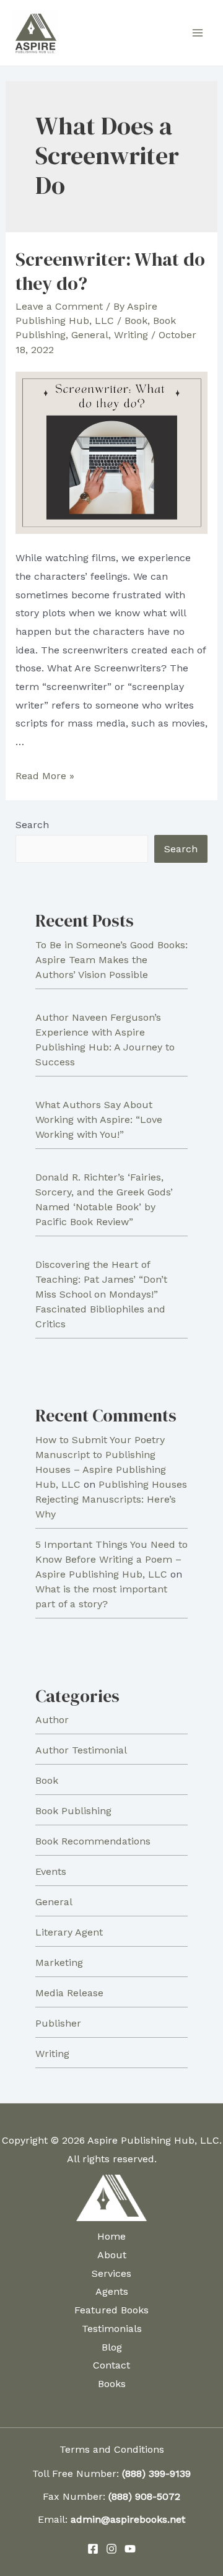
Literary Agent (69, 1932)
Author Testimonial (81, 1750)
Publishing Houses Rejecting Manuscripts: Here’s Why (111, 1499)
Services (111, 2273)
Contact (111, 2365)
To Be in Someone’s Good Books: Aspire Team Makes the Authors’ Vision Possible (111, 960)
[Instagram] (111, 2549)
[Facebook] (93, 2549)
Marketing (59, 1963)
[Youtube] (130, 2549)
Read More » (45, 776)
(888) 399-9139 (156, 2473)
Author (52, 1720)
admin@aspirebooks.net (128, 2519)
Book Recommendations (93, 1841)
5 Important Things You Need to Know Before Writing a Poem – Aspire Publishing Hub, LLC (111, 1559)
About (112, 2255)
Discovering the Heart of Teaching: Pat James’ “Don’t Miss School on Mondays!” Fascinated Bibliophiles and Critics (101, 1294)
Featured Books (111, 2310)
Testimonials (112, 2329)
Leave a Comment (59, 306)
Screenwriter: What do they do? (110, 271)
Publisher (58, 2023)
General (90, 335)
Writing (131, 335)
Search (32, 825)
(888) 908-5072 (144, 2496)
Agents (112, 2291)
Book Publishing (73, 1811)
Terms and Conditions (112, 2449)
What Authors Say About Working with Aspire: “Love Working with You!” (99, 1120)
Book (136, 321)
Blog (112, 2347)
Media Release (69, 1993)
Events (51, 1871)
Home (111, 2236)
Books (112, 2384)
